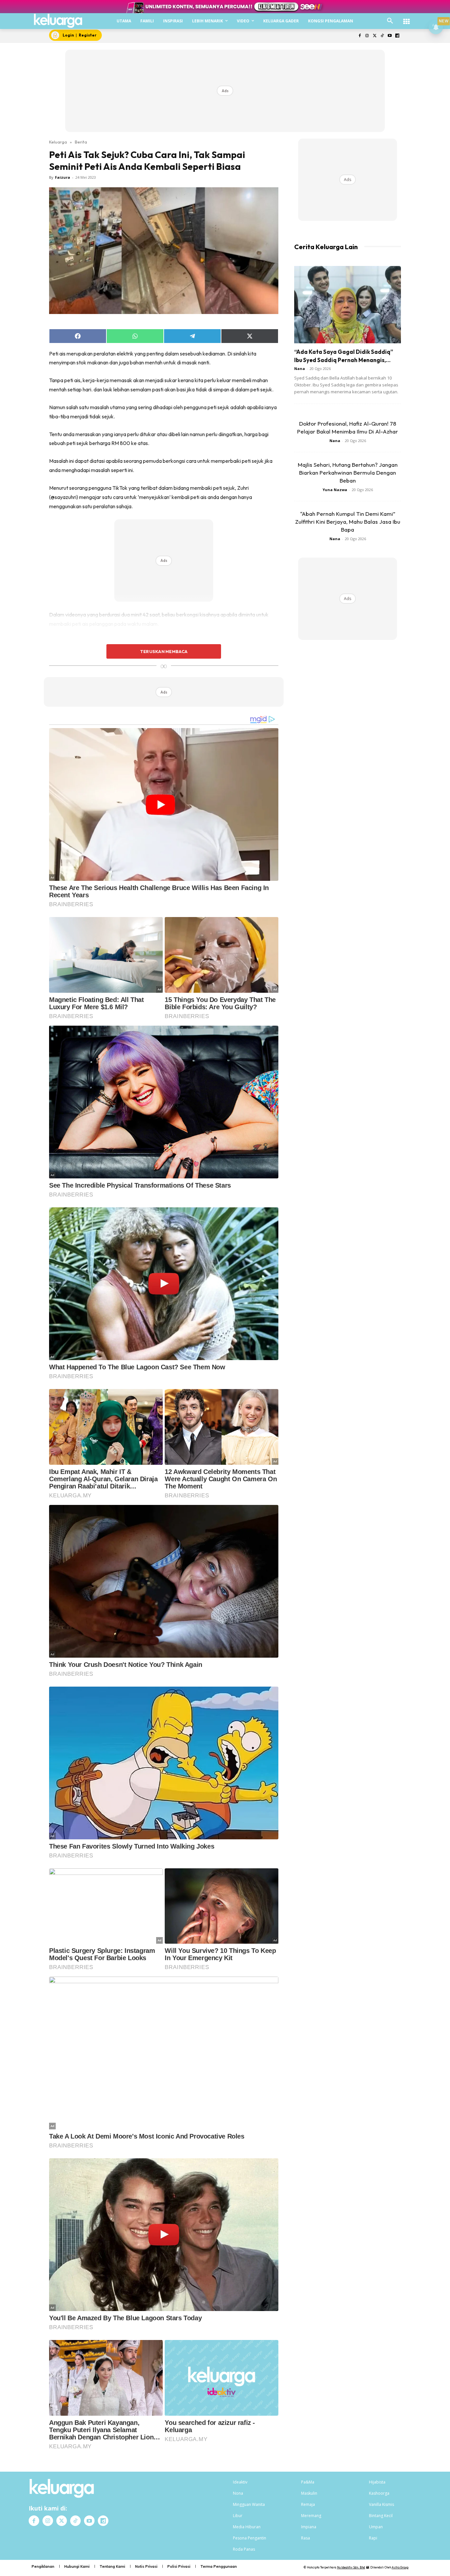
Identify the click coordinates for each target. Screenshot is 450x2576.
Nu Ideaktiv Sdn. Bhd (351, 2567)
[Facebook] (360, 36)
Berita (81, 142)
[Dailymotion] (397, 36)
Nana (300, 368)
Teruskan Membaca (164, 651)
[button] (390, 21)
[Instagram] (367, 36)
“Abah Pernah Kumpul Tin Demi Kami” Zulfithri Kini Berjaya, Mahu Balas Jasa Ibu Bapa (348, 522)
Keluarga (58, 142)
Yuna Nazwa (335, 490)
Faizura (63, 177)
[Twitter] (375, 36)
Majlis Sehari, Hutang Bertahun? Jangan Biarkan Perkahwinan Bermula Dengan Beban (348, 473)
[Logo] (58, 21)
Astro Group (400, 2567)
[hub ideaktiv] (407, 18)
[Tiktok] (382, 36)
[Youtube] (390, 36)
